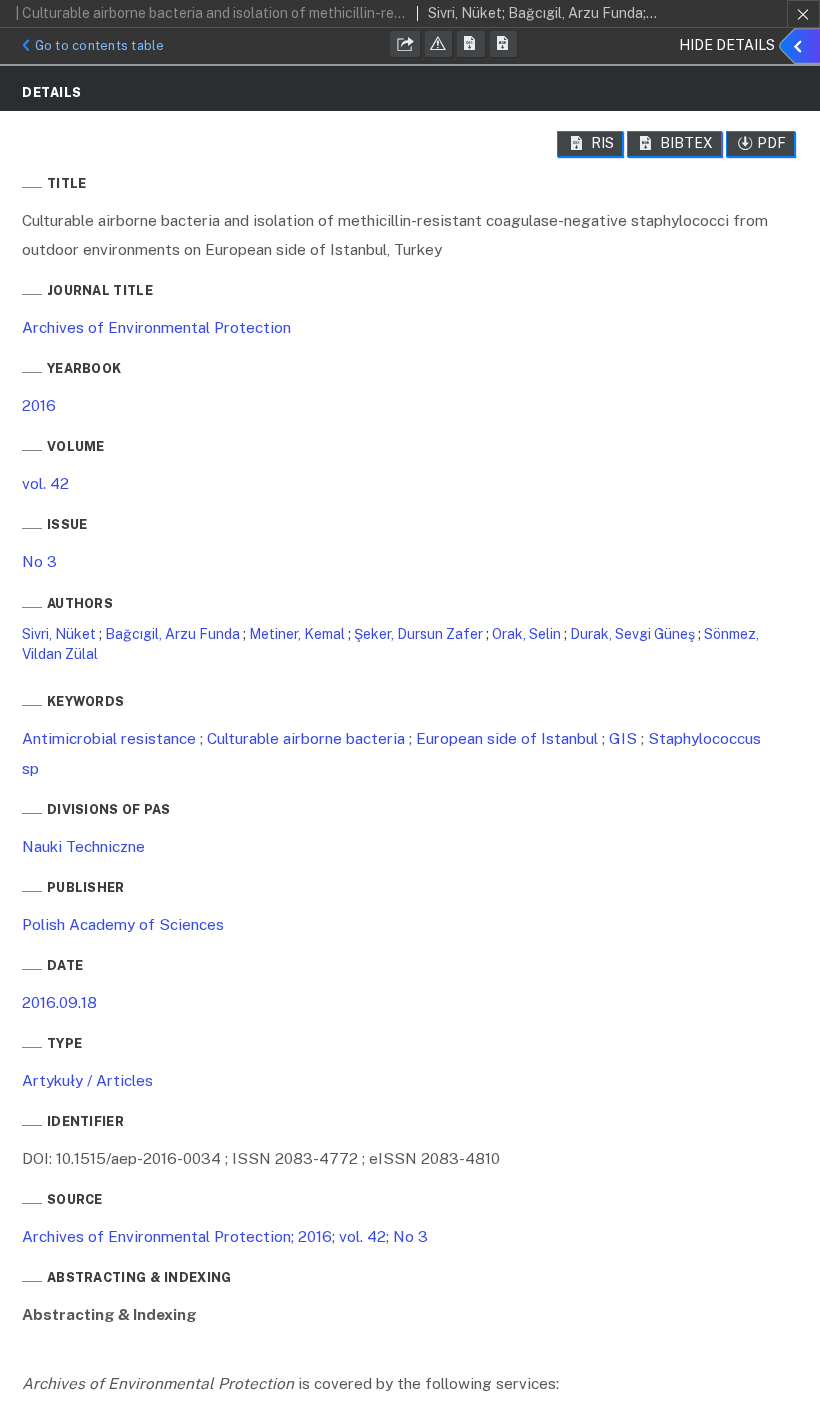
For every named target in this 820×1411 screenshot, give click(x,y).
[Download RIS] (471, 44)
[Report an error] (439, 44)
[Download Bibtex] (504, 44)
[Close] (803, 14)
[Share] (405, 44)
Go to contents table (100, 45)
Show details (802, 49)
